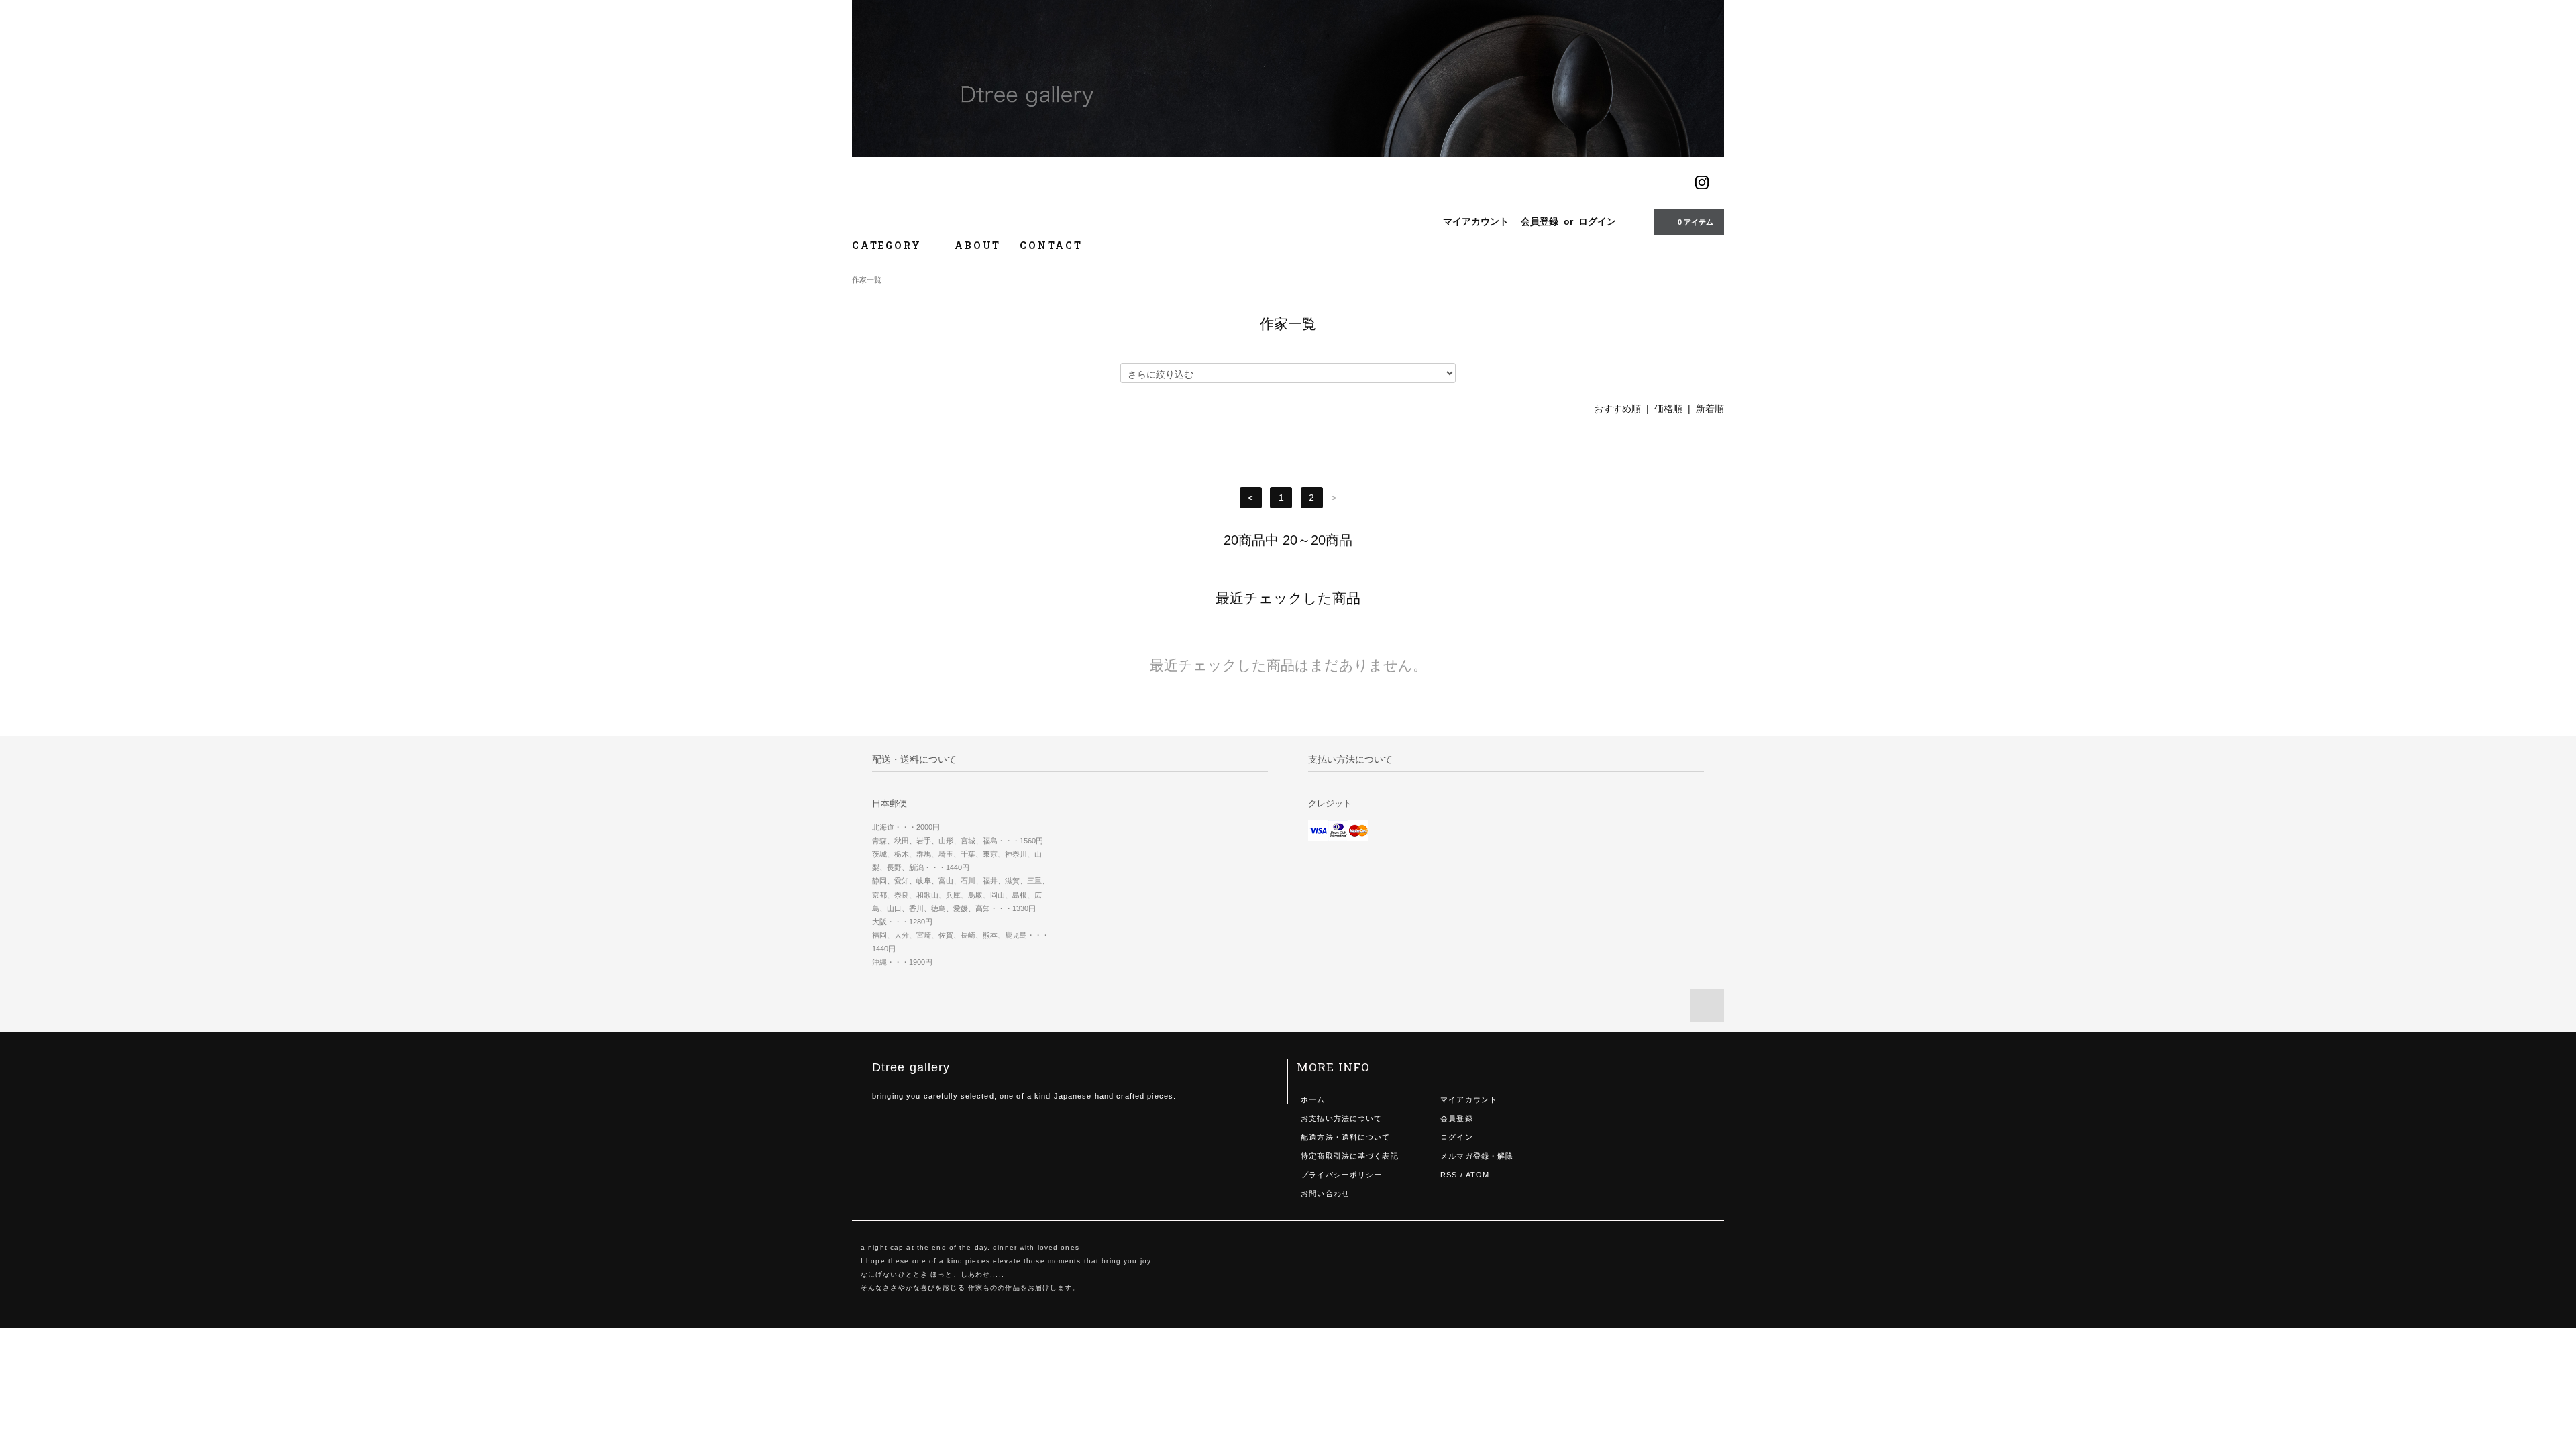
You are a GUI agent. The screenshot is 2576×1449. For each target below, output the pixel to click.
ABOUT (978, 245)
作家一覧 (867, 280)
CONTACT (1051, 245)
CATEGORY (889, 245)
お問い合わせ (1325, 1193)
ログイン (1597, 221)
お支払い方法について (1341, 1118)
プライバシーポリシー (1341, 1175)
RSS (1449, 1175)
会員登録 (1540, 221)
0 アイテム (1696, 222)
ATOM (1478, 1175)
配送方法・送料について (1345, 1137)
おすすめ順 (1617, 409)
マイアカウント (1476, 221)
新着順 (1710, 409)
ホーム (1313, 1099)
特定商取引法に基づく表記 (1349, 1156)
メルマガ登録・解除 (1477, 1156)
